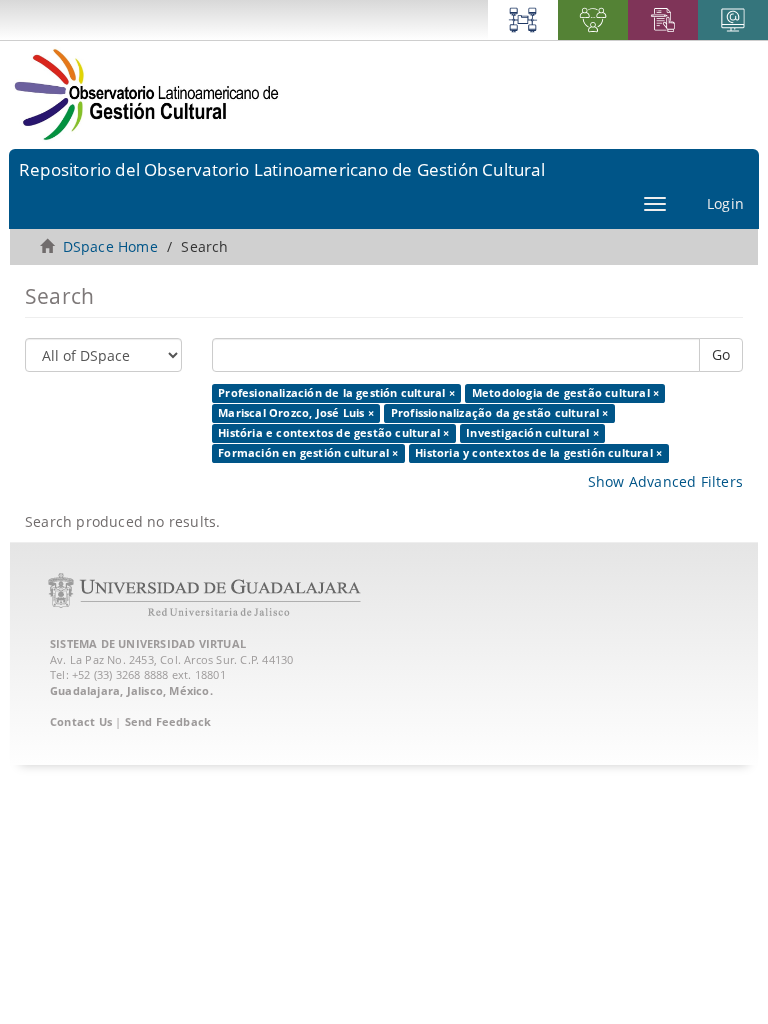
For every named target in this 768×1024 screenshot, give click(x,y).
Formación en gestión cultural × (308, 453)
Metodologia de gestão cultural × (565, 393)
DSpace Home (110, 246)
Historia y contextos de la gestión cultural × (538, 453)
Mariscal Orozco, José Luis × (296, 413)
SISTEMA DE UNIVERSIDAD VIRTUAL (148, 643)
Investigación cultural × (532, 433)
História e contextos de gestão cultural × (333, 433)
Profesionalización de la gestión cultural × (336, 393)
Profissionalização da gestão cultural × (500, 413)
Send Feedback (168, 721)
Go (721, 354)
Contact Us (81, 721)
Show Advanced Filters (665, 481)
